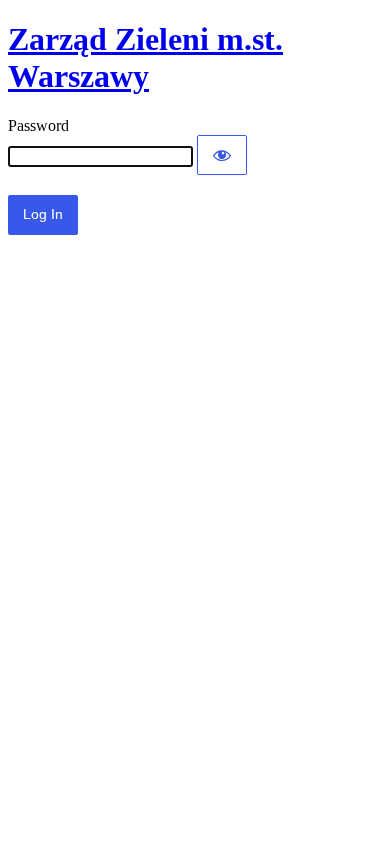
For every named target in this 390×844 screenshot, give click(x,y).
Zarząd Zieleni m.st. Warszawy (145, 57)
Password (38, 125)
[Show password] (222, 155)
